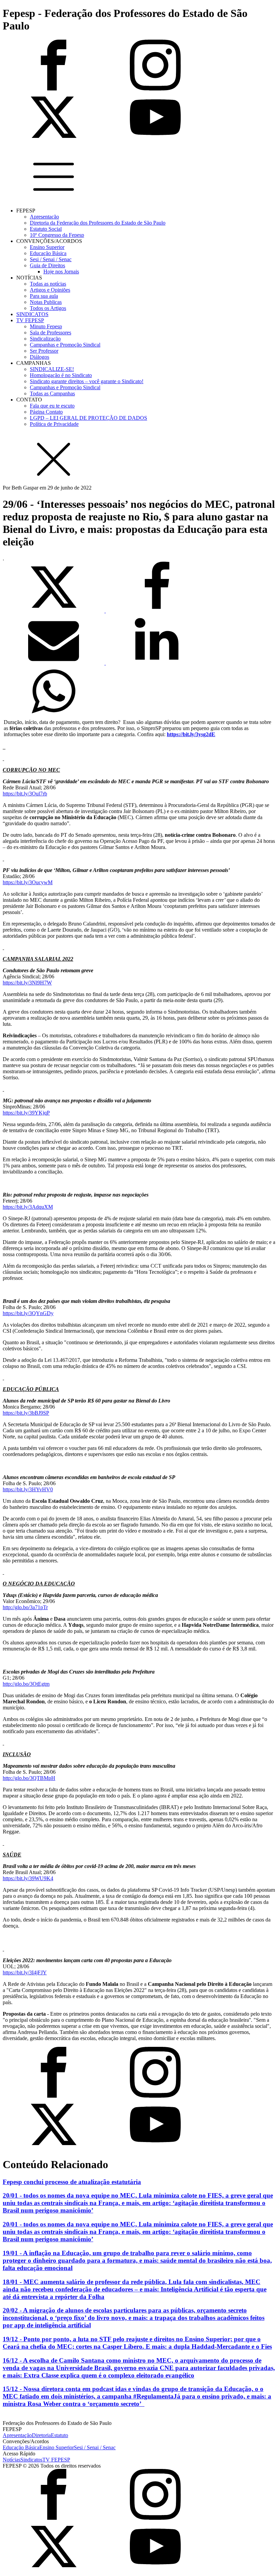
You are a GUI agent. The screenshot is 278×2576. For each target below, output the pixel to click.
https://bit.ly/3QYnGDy (28, 1313)
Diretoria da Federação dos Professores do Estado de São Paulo (98, 223)
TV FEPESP (30, 320)
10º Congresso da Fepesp (57, 235)
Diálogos (39, 357)
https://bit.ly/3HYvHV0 (28, 1489)
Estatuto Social (46, 229)
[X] (54, 611)
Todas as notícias (48, 284)
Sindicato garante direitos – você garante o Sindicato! (87, 381)
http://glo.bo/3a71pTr (25, 1607)
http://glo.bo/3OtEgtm (26, 1684)
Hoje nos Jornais (61, 272)
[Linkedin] (157, 663)
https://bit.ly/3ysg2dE (191, 734)
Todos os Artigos (48, 308)
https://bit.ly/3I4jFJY (25, 1972)
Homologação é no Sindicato (61, 375)
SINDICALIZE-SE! (52, 369)
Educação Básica (48, 253)
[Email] (54, 663)
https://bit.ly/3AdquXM (28, 1207)
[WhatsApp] (54, 715)
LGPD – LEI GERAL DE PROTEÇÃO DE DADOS (88, 418)
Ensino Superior (47, 247)
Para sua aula (44, 296)
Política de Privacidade (54, 424)
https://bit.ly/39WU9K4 (28, 1878)
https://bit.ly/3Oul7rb (25, 794)
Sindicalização (45, 339)
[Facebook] (157, 611)
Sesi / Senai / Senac (51, 259)
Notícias (12, 2460)
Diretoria (41, 2435)
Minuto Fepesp (46, 326)
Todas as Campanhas (52, 393)
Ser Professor (44, 351)
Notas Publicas (46, 302)
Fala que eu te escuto (52, 406)
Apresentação (44, 217)
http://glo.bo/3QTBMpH (29, 1778)
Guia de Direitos (47, 265)
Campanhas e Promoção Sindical (65, 345)
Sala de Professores (51, 333)
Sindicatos (31, 2460)
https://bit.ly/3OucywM (28, 882)
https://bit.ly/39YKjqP (26, 1113)
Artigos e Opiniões (50, 290)
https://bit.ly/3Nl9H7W (27, 983)
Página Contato (46, 412)
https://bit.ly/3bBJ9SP (26, 1413)
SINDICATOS (32, 314)
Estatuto (59, 2435)
